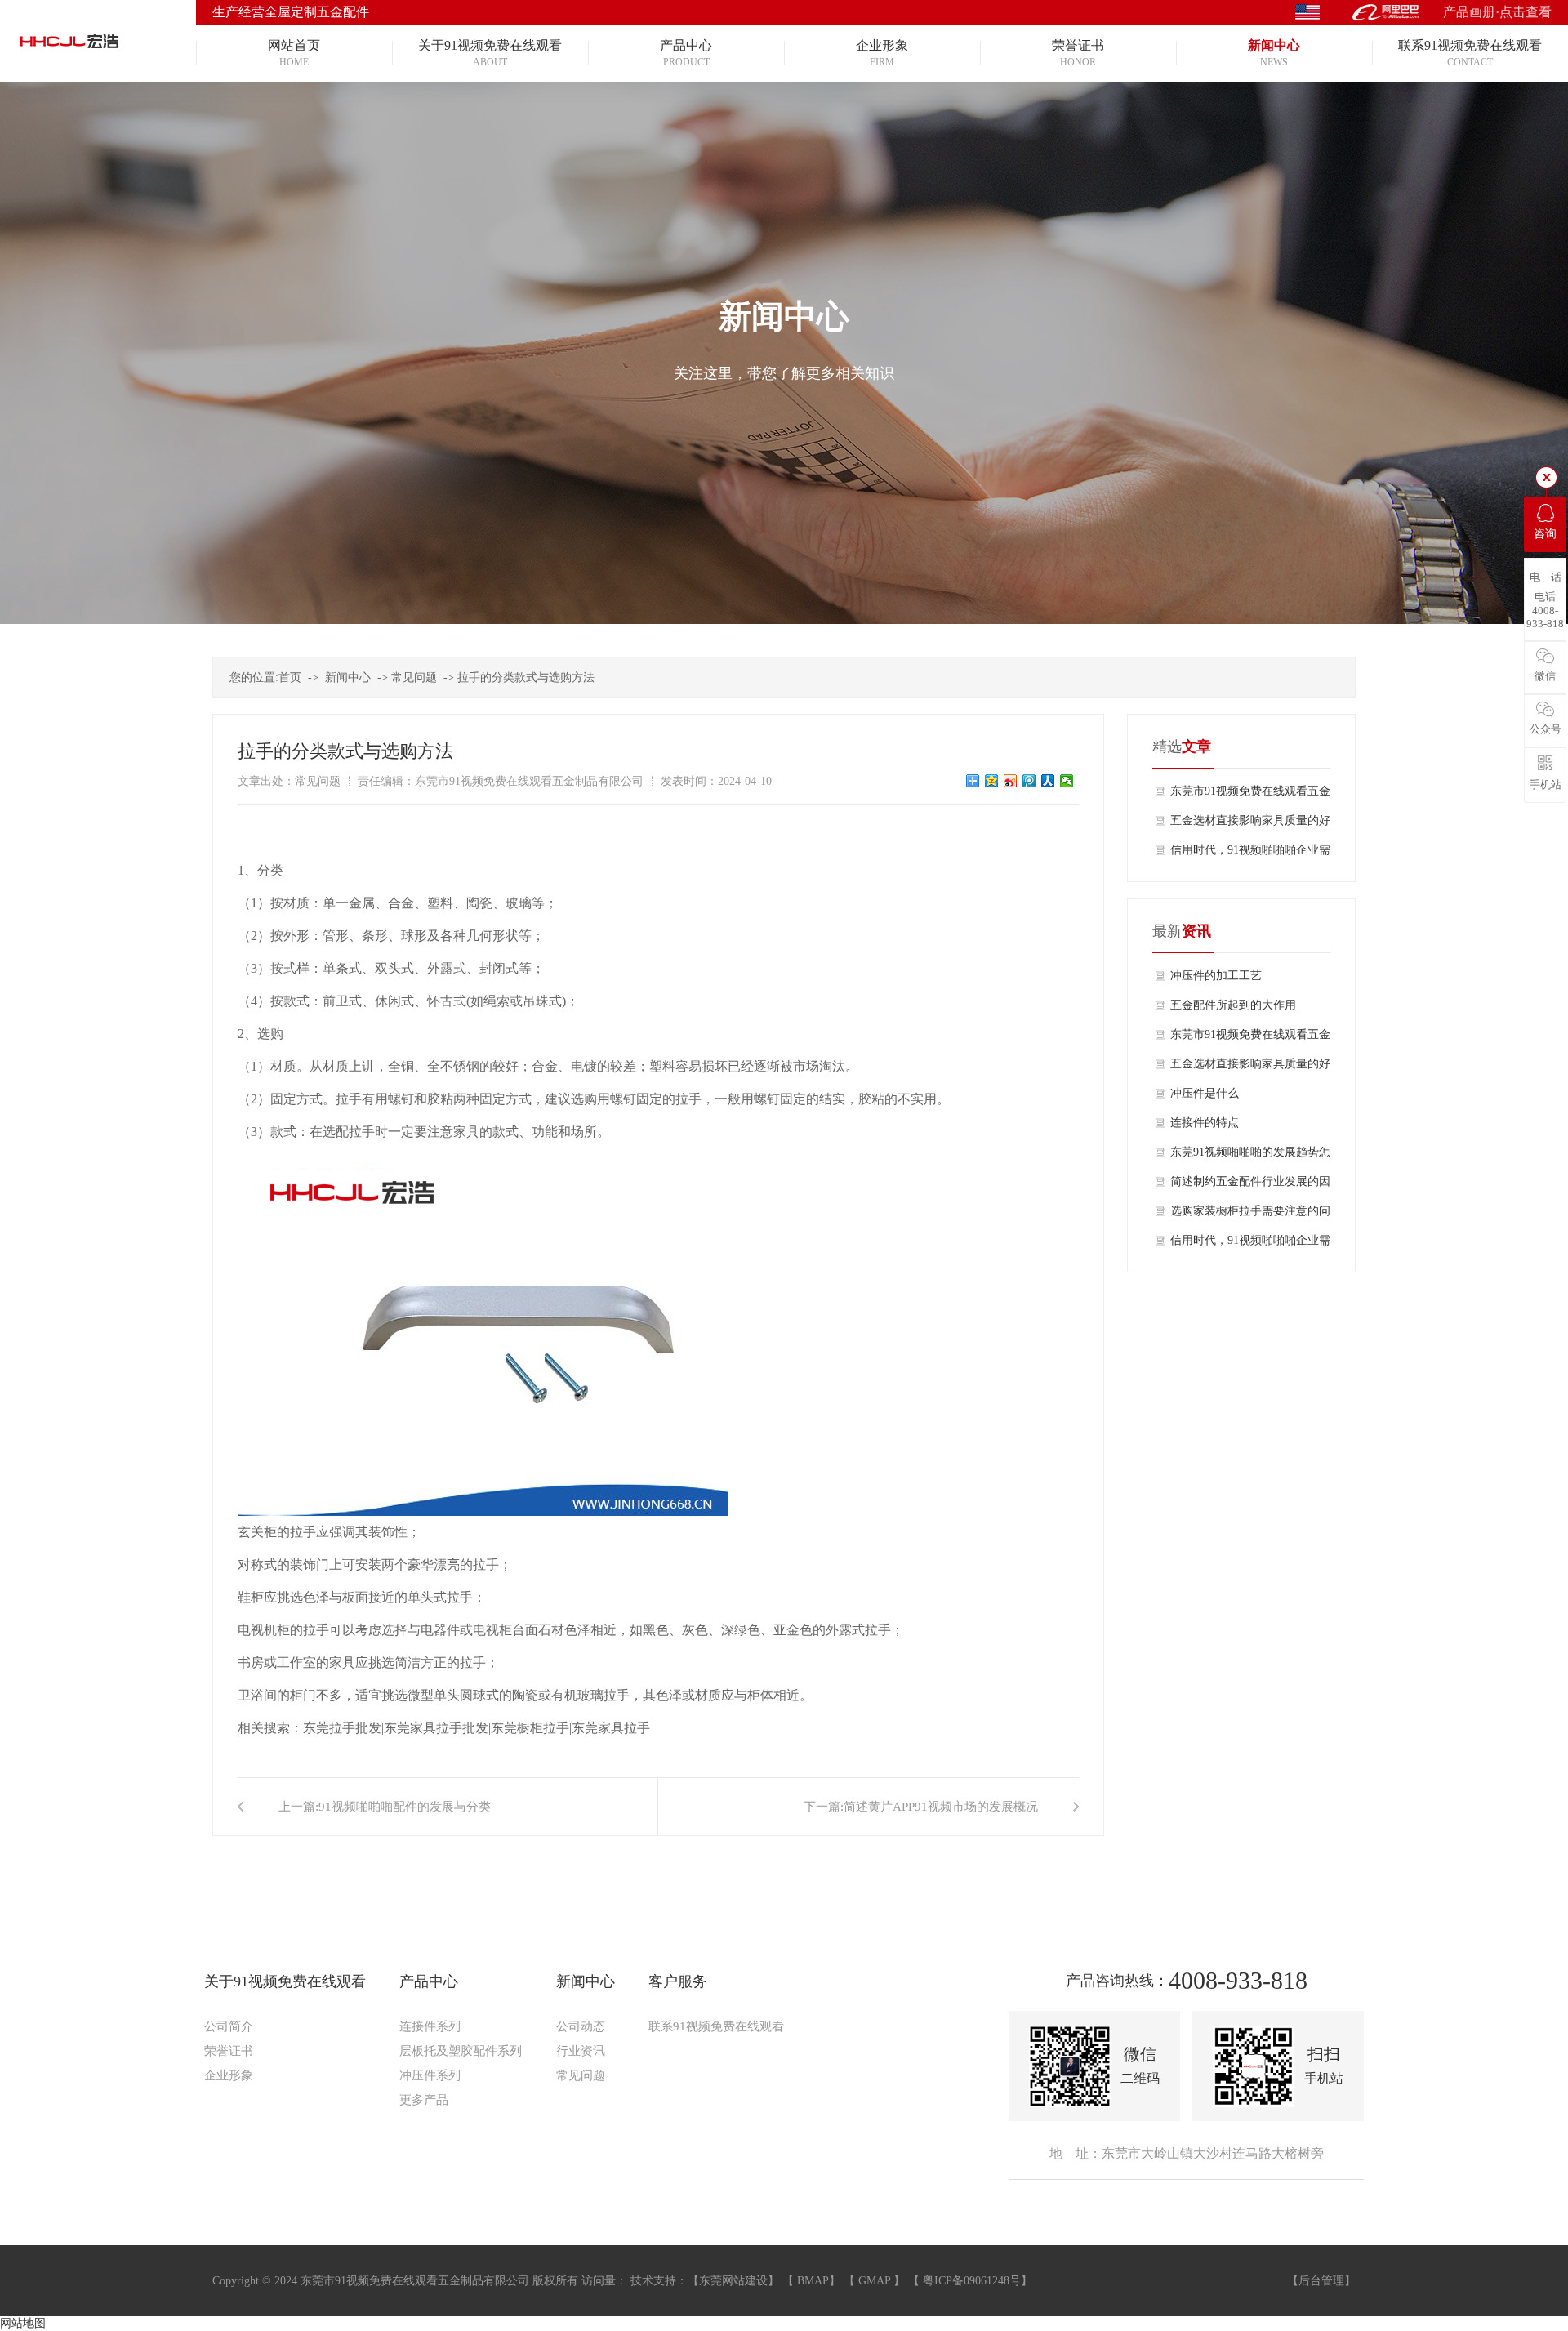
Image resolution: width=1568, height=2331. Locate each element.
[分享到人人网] (1048, 781)
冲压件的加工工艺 (1216, 976)
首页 (290, 677)
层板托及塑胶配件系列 (461, 2051)
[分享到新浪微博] (1011, 781)
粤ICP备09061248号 (972, 2281)
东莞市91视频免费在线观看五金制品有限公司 (1250, 796)
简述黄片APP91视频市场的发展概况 (941, 1807)
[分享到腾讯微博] (1029, 781)
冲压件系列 (430, 2075)
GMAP (874, 2281)
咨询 (1545, 534)
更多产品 (424, 2100)
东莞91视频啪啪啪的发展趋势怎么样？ (1250, 1157)
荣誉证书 (229, 2051)
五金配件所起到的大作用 (1233, 1005)
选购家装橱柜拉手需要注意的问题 (1250, 1215)
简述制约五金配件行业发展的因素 (1250, 1186)
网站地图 (23, 2323)
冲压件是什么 (1205, 1093)
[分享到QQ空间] (992, 781)
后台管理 (1321, 2281)
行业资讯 (581, 2051)
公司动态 (581, 2026)
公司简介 (229, 2026)
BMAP (813, 2281)
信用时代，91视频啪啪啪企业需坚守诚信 (1250, 854)
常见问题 (414, 677)
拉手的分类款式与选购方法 (526, 677)
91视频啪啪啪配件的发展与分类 (405, 1807)
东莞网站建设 (733, 2281)
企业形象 (229, 2075)
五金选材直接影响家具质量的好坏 (1250, 825)
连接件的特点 (1205, 1123)
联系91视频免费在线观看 (716, 2026)
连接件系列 (430, 2026)
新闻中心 (348, 677)
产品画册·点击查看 (1497, 12)
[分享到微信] (1067, 781)
